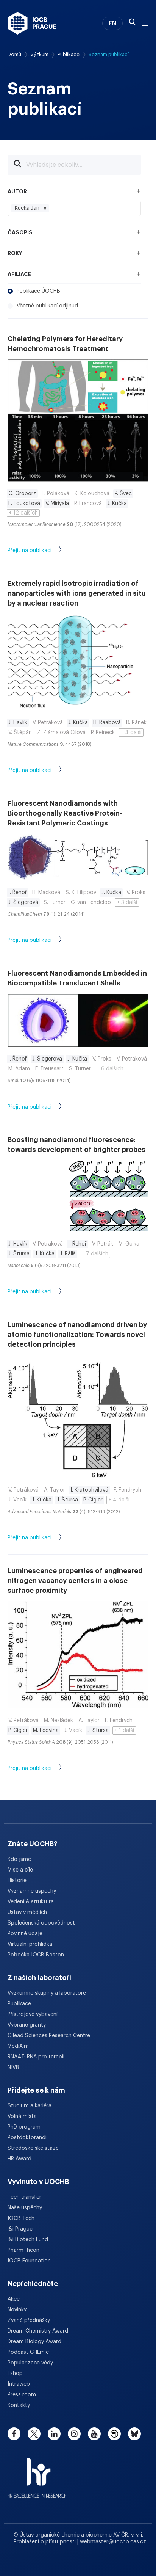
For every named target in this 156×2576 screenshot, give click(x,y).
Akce (14, 2299)
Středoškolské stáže (33, 2148)
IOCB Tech (21, 2218)
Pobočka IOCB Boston (36, 1955)
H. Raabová (107, 723)
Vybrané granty (27, 2025)
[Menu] (144, 23)
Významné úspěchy (32, 1891)
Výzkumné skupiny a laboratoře (47, 1993)
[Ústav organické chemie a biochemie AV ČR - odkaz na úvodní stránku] (32, 23)
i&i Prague (20, 2229)
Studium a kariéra (30, 2106)
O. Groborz (22, 494)
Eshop (15, 2374)
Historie (17, 1881)
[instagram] (74, 2434)
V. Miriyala (57, 504)
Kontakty (19, 2405)
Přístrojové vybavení (33, 2014)
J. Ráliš (68, 1254)
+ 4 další (131, 733)
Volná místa (22, 2116)
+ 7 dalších (95, 1254)
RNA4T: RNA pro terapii (36, 2057)
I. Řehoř (18, 893)
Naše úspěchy (25, 2208)
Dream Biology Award (34, 2342)
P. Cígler (93, 1500)
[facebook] (14, 2434)
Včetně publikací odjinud (47, 306)
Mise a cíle (20, 1870)
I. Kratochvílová (89, 1490)
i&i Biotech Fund (28, 2240)
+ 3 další (127, 902)
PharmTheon (23, 2250)
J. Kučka (117, 504)
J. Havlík (18, 723)
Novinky (17, 2310)
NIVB (13, 2068)
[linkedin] (54, 2434)
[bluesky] (134, 2434)
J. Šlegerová (23, 902)
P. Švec (123, 494)
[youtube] (94, 2434)
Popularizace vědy (30, 2363)
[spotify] (114, 2434)
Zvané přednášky (29, 2320)
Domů (14, 54)
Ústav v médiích (27, 1912)
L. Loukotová (24, 504)
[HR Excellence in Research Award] (37, 2473)
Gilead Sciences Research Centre (49, 2036)
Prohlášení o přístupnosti (45, 2542)
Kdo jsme (19, 1859)
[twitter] (34, 2434)
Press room (22, 2395)
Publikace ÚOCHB (38, 291)
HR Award (19, 2159)
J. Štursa (19, 1254)
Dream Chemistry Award (38, 2331)
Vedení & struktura (31, 1902)
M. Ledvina (46, 1730)
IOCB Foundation (29, 2261)
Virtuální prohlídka (30, 1944)
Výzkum (39, 54)
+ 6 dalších (110, 1069)
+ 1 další (124, 1730)
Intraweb (19, 2384)
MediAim (18, 2046)
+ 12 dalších (23, 513)
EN (112, 24)
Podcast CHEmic (28, 2352)
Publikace (69, 54)
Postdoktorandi (27, 2138)
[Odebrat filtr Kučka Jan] (45, 208)
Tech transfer (24, 2197)
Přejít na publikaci (30, 551)
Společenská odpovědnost (41, 1923)
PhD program (24, 2127)
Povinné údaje (25, 1934)
